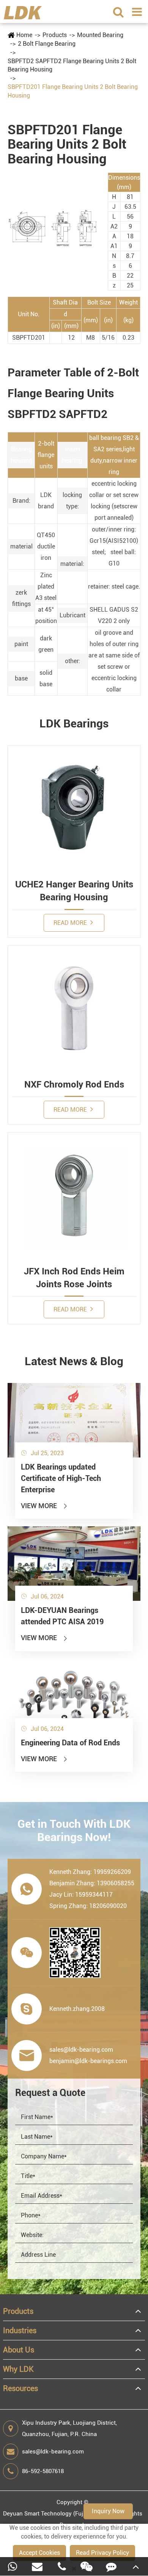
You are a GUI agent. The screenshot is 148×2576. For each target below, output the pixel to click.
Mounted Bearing (100, 35)
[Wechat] (86, 2566)
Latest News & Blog (74, 1361)
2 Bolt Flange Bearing (47, 44)
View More (45, 1506)
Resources (20, 2388)
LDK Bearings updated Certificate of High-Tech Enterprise (61, 1478)
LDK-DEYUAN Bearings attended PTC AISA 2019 (62, 1616)
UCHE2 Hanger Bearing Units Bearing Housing (74, 891)
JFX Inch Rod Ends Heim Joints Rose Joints (74, 1278)
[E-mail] (37, 2566)
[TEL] (62, 2566)
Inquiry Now (108, 2511)
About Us (19, 2350)
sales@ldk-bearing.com (53, 2452)
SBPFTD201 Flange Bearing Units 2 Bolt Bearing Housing (73, 91)
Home (24, 35)
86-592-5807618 (43, 2471)
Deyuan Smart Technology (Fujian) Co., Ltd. (59, 2514)
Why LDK (18, 2369)
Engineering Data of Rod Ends (70, 1743)
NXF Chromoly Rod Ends (74, 1084)
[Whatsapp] (12, 2566)
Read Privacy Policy (102, 2553)
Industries (20, 2331)
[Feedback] (111, 2566)
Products (55, 35)
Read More (71, 923)
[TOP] (136, 2566)
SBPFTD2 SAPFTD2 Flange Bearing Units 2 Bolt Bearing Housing (72, 65)
